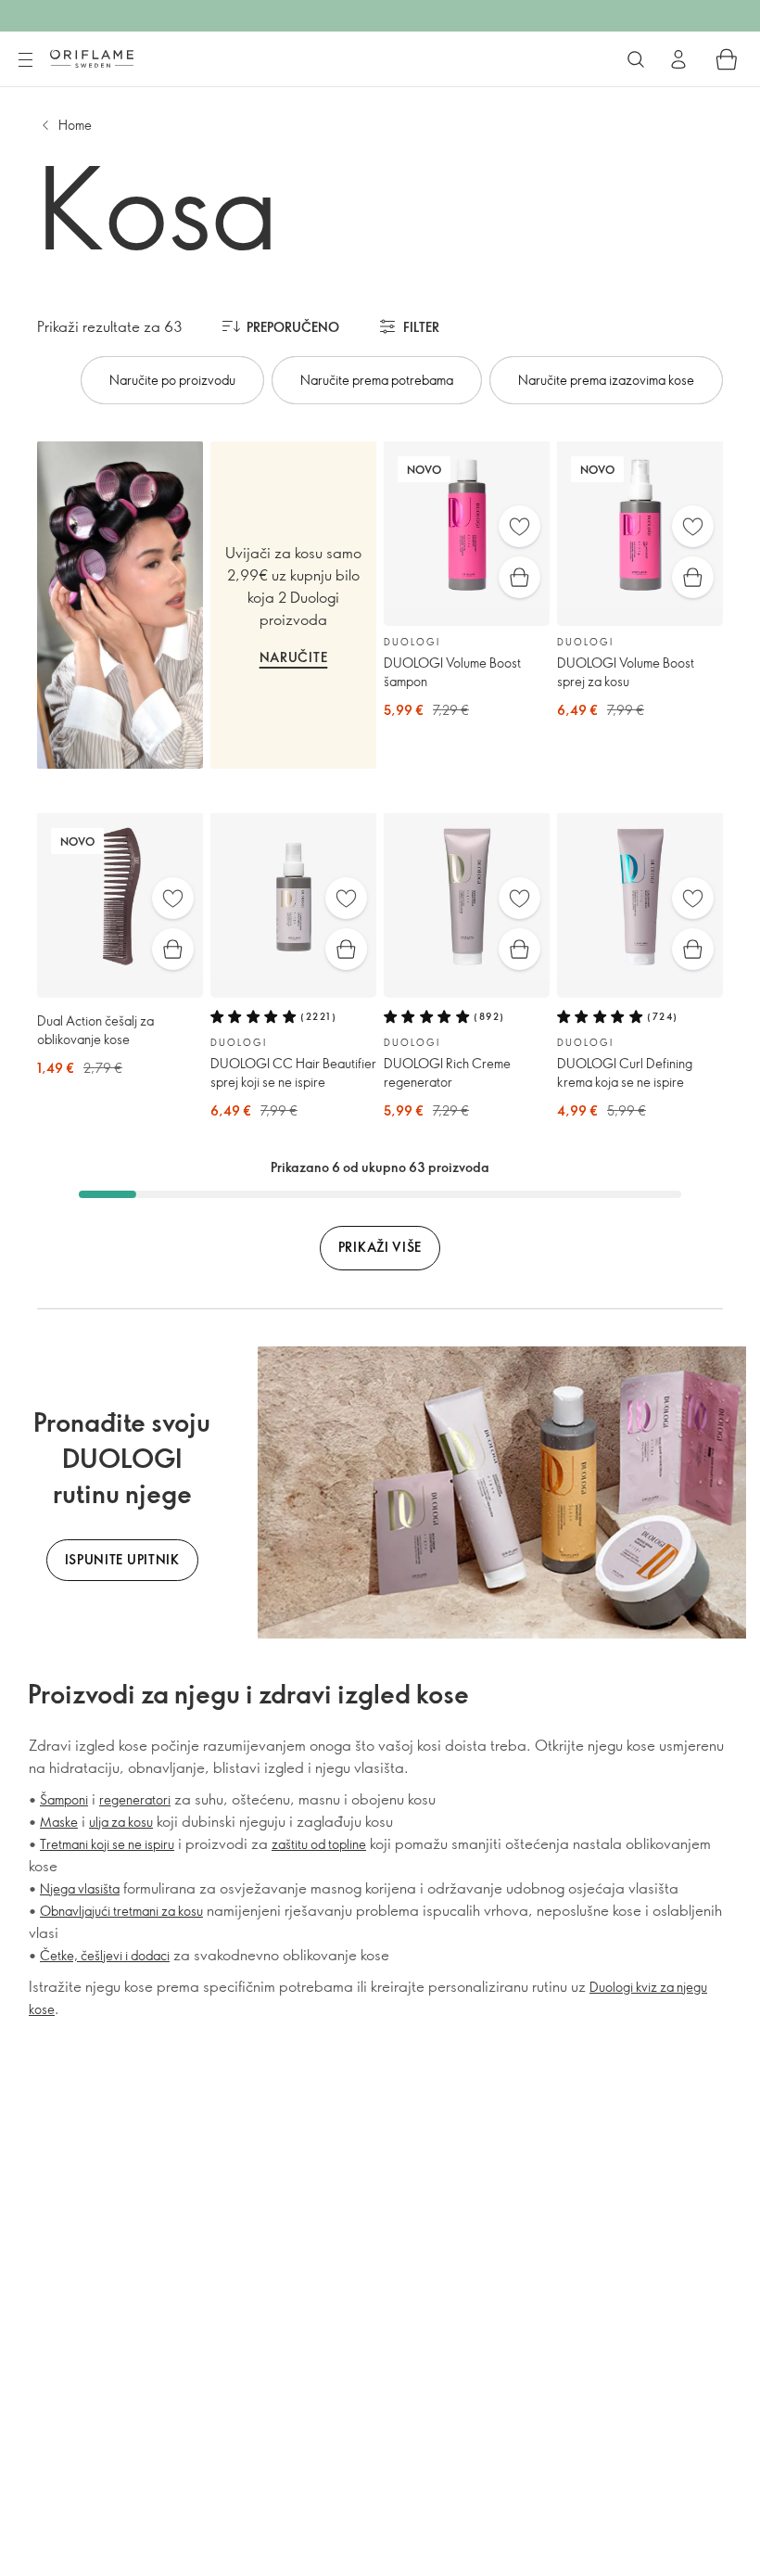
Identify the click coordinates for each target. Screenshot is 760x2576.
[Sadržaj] (25, 60)
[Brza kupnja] (519, 577)
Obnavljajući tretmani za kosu (121, 1911)
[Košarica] (727, 59)
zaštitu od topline (319, 1844)
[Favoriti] (519, 526)
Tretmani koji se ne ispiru (107, 1844)
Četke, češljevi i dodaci (105, 1955)
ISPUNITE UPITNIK (122, 1559)
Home (75, 125)
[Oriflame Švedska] (92, 58)
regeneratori (135, 1799)
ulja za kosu (121, 1822)
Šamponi (64, 1799)
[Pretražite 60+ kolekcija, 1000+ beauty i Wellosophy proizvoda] (636, 59)
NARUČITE (294, 657)
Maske (59, 1822)
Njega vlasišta (80, 1888)
